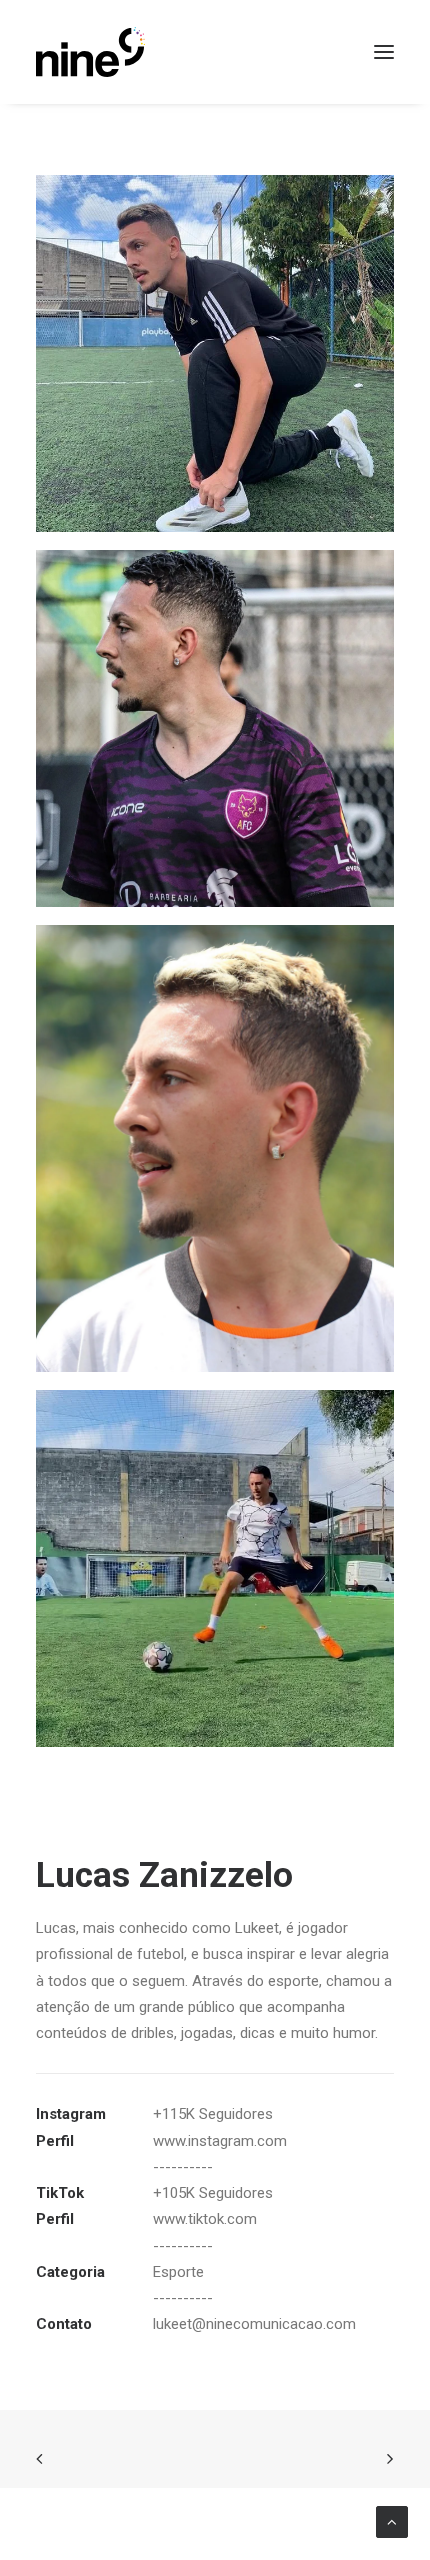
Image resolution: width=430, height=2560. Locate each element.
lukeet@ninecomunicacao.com (254, 2324)
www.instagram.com (220, 2141)
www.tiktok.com (205, 2219)
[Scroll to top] (392, 2521)
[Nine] (90, 52)
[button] (384, 52)
